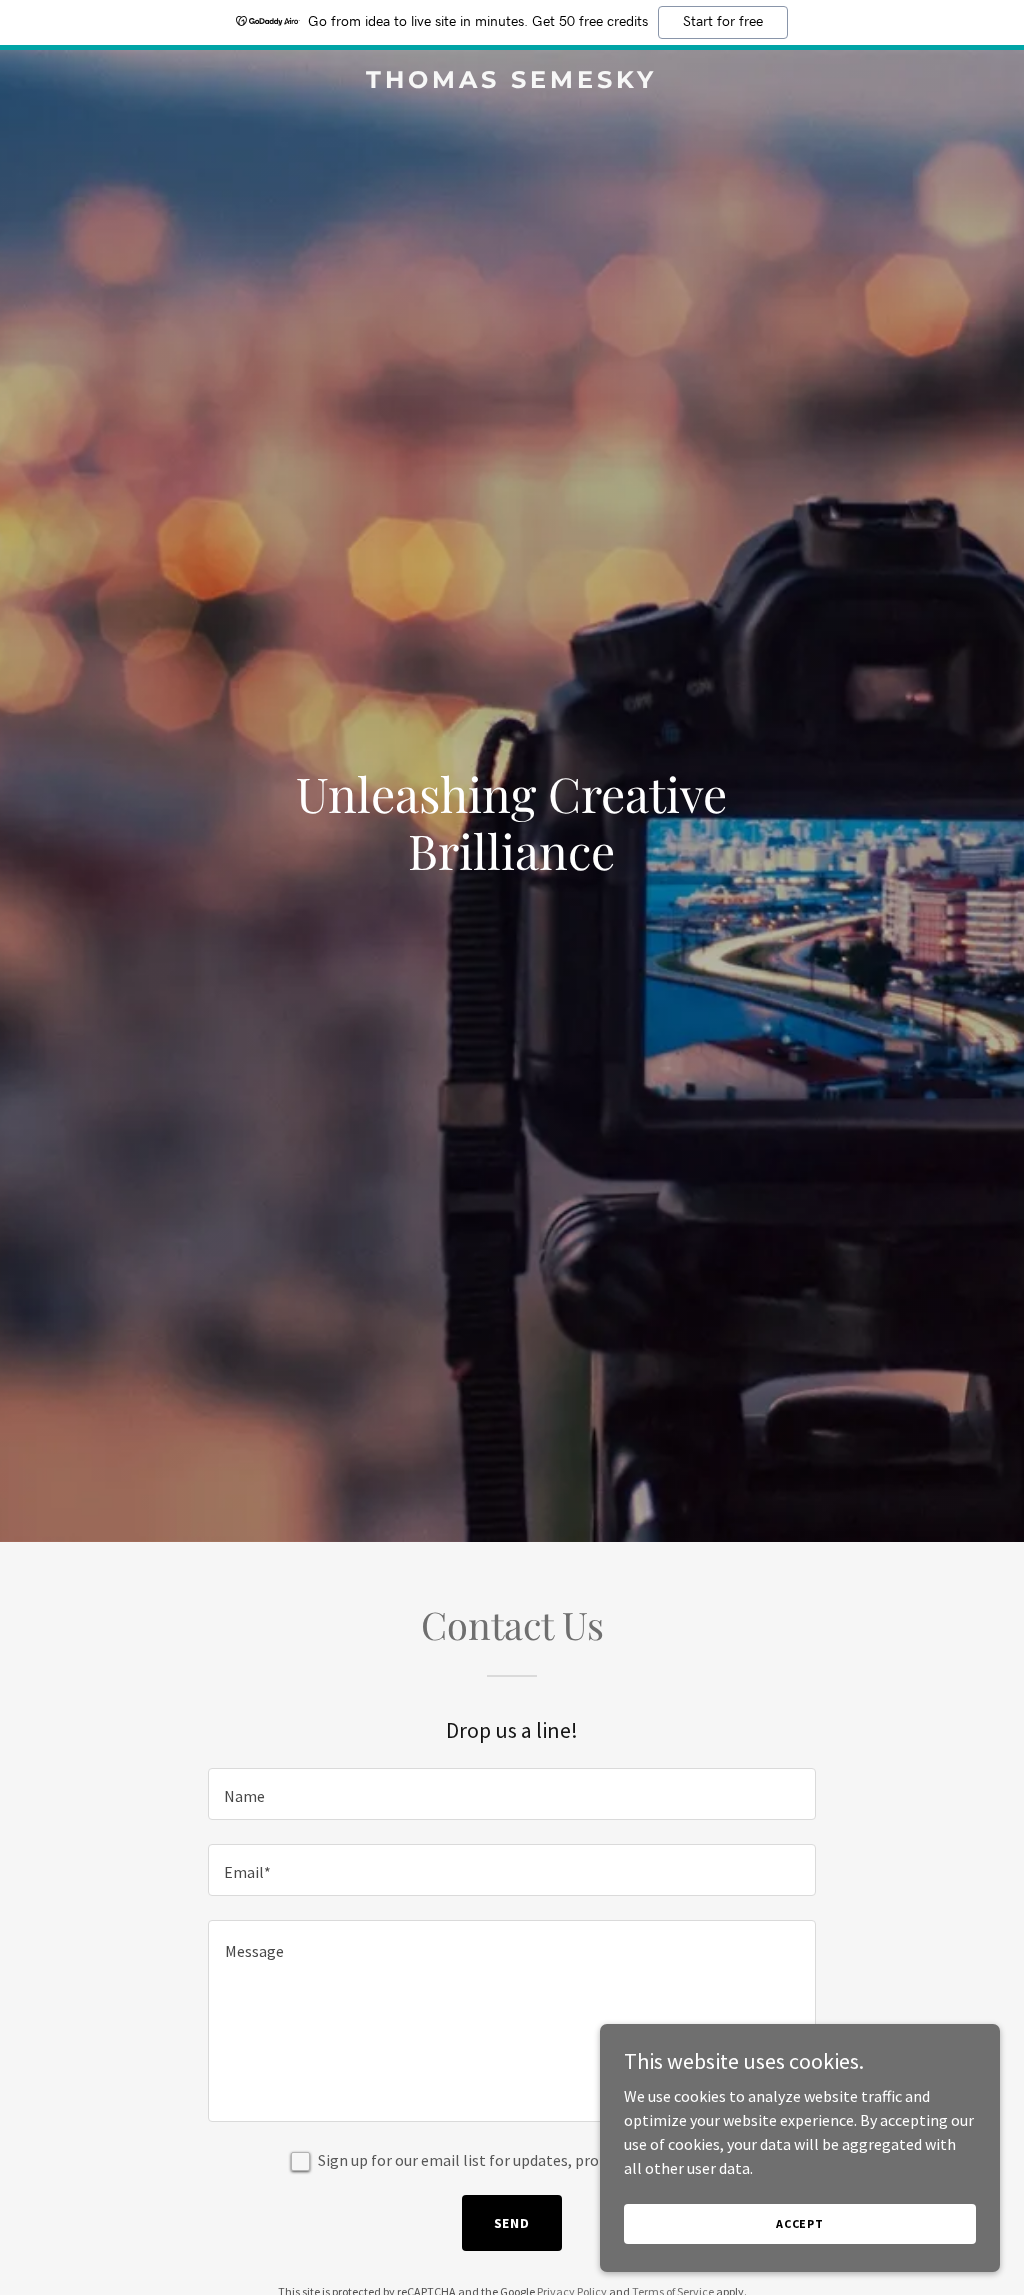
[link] (511, 82)
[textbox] (512, 1794)
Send (512, 2223)
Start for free (723, 22)
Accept (800, 2223)
